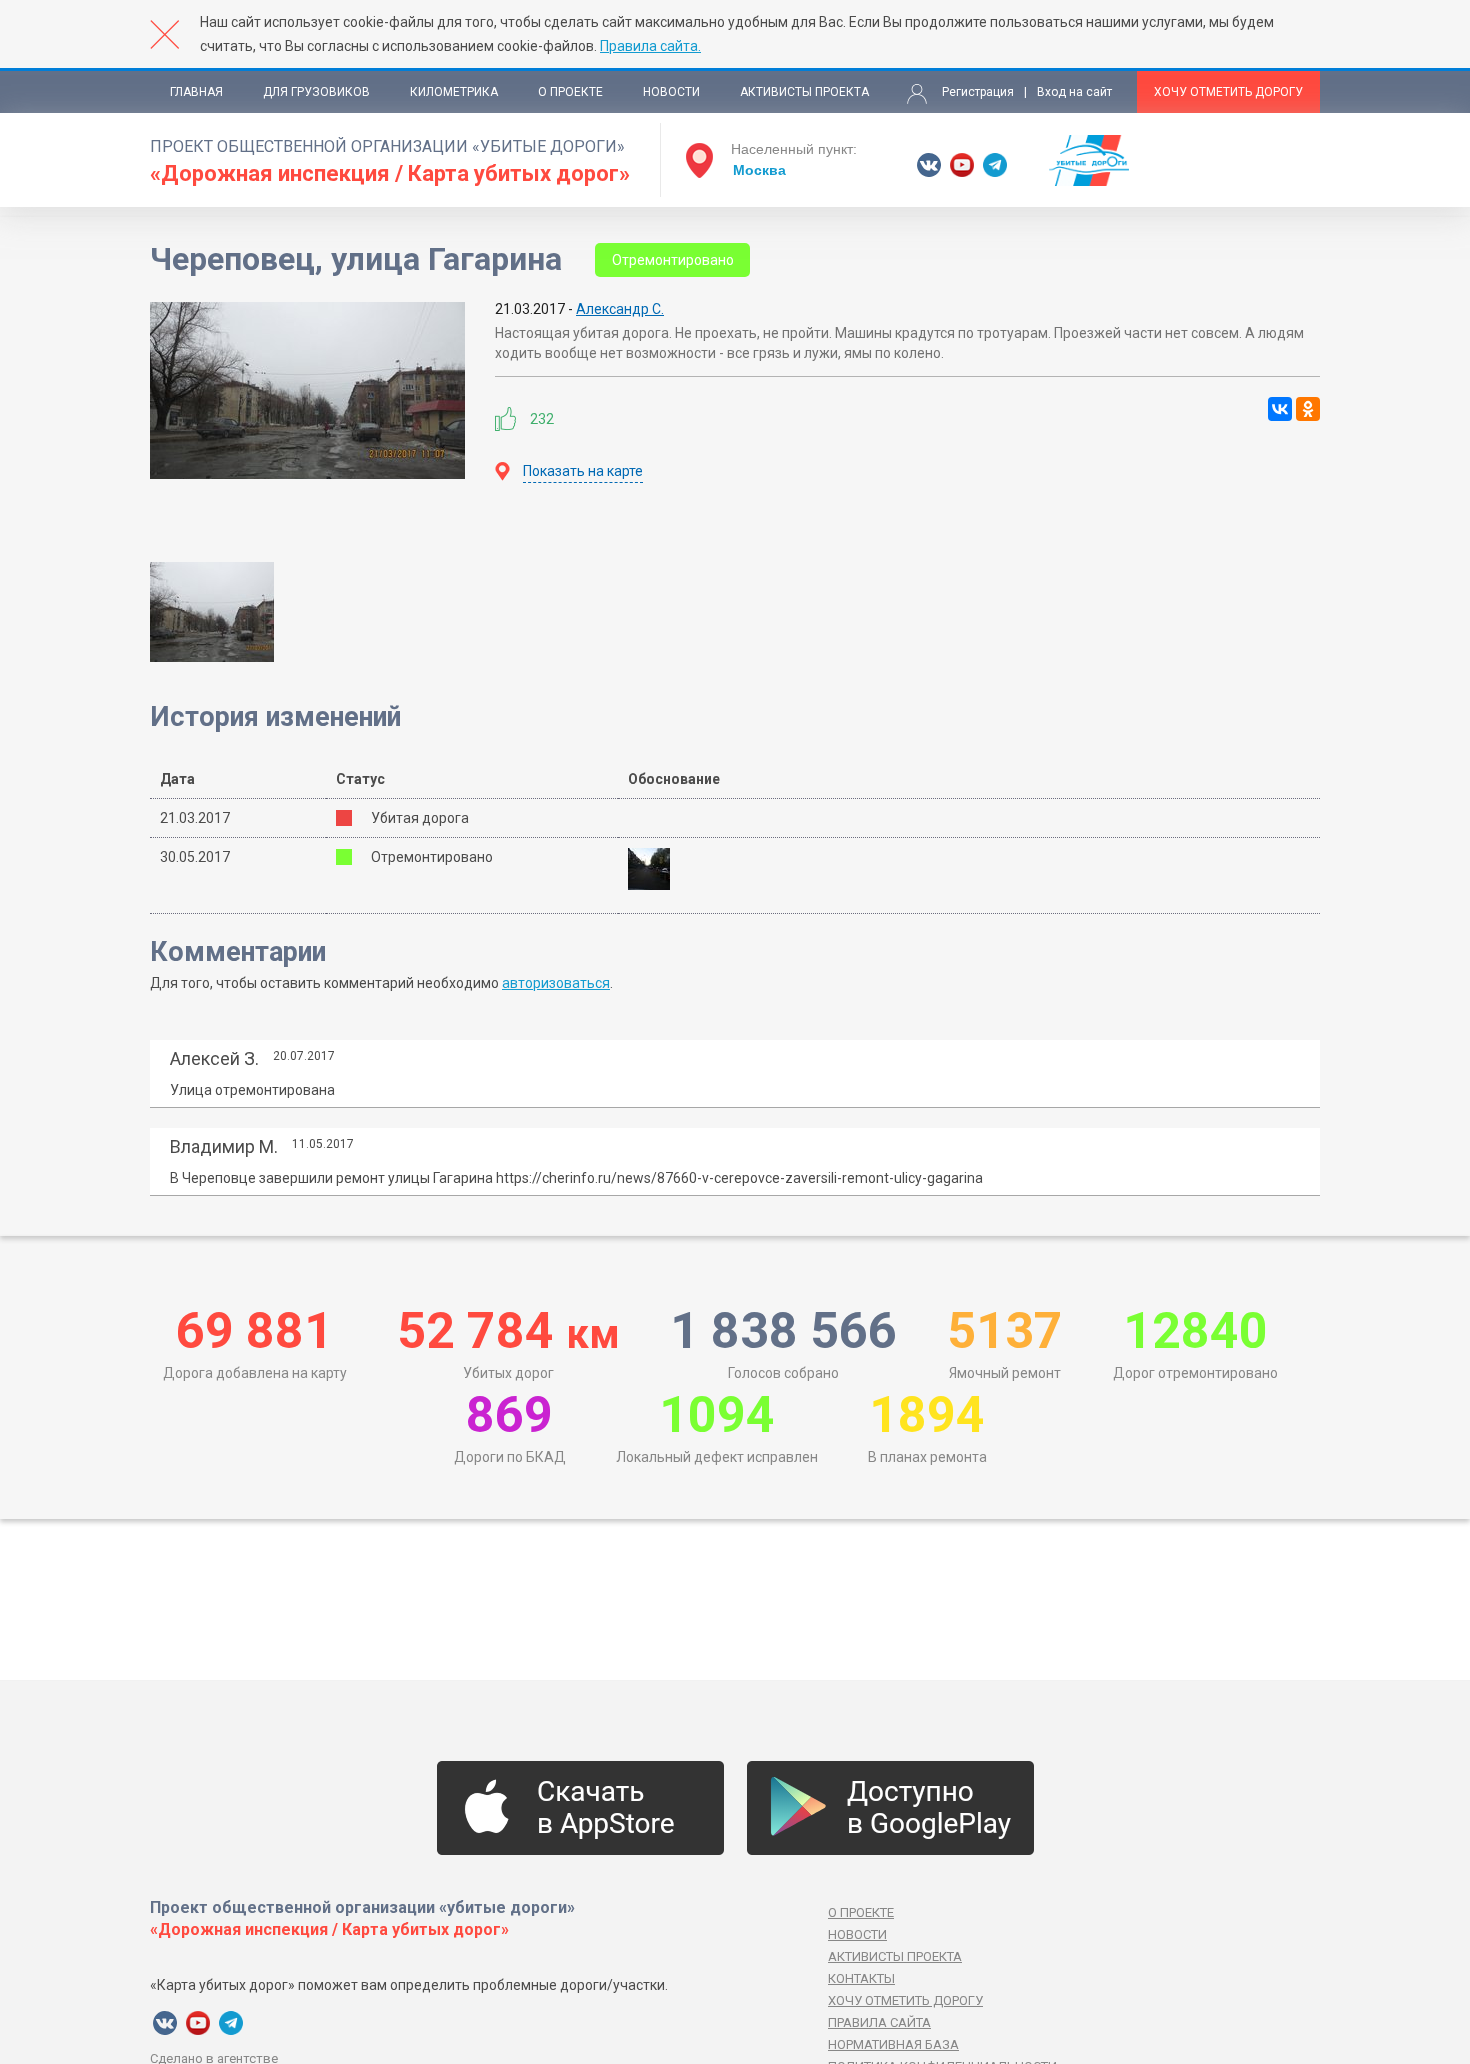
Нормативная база (893, 2044)
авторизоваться (556, 983)
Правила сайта (879, 2022)
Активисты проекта (804, 92)
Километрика (454, 92)
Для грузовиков (316, 92)
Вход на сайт (1074, 92)
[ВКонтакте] (1280, 409)
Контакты (861, 1978)
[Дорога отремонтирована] (655, 869)
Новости (671, 92)
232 (542, 419)
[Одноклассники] (1308, 409)
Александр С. (620, 309)
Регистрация (978, 92)
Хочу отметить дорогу (1228, 92)
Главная (196, 92)
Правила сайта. (650, 46)
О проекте (570, 92)
